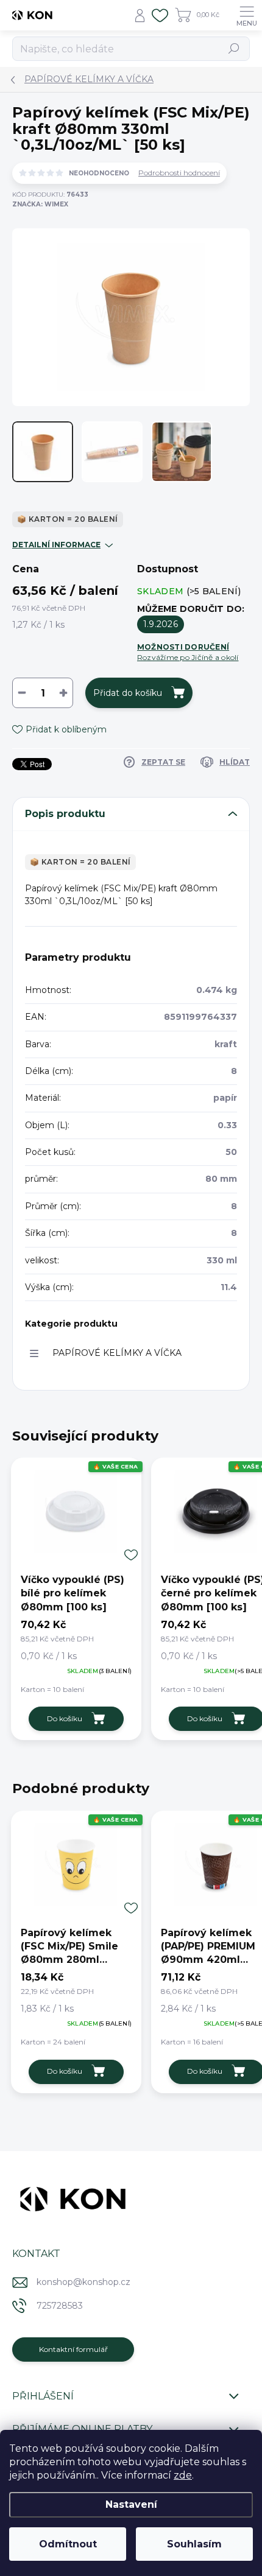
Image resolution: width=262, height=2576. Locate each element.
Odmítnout (68, 2544)
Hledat (234, 48)
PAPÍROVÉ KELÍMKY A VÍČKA (117, 1353)
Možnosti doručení (188, 652)
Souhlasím (194, 2544)
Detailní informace (56, 545)
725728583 (60, 2306)
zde (183, 2475)
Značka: (40, 204)
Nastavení (131, 2504)
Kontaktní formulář (73, 2349)
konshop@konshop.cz (83, 2282)
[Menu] (247, 15)
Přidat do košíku (128, 693)
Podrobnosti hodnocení (179, 173)
